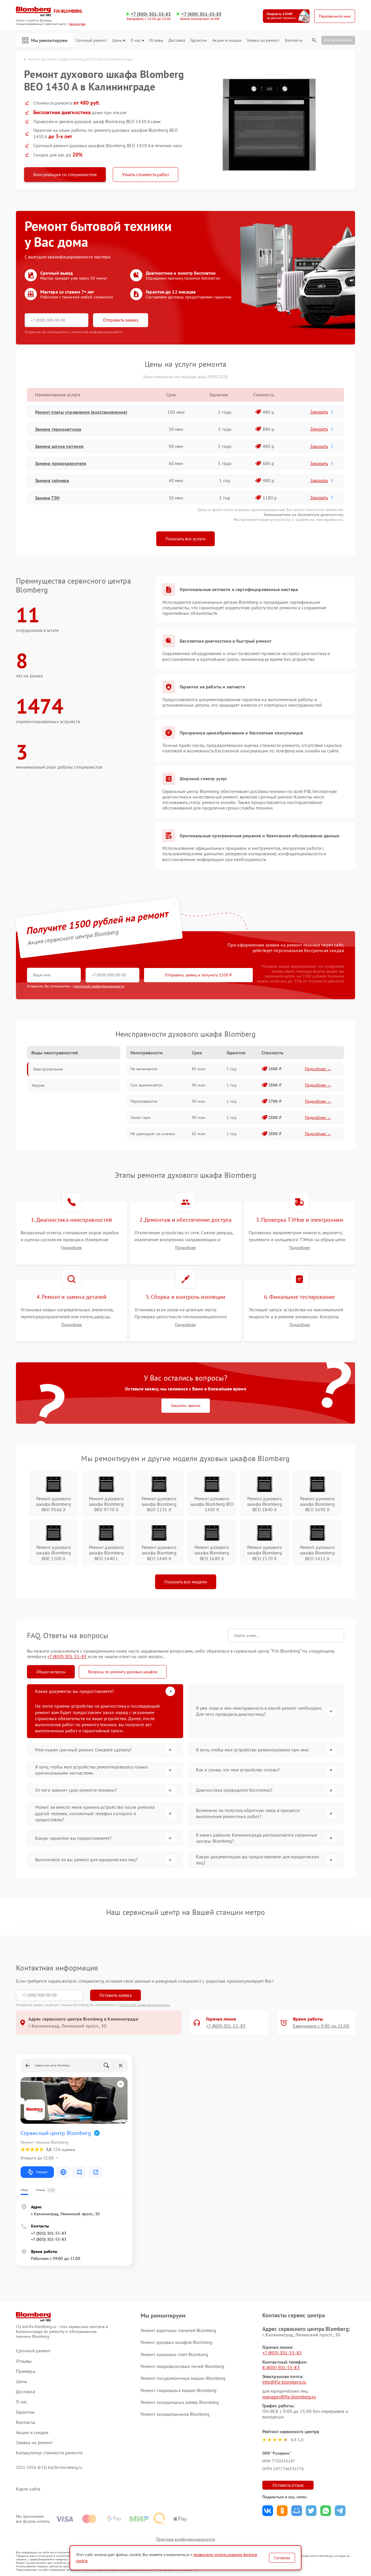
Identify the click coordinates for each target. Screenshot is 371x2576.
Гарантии (199, 40)
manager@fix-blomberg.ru (289, 2397)
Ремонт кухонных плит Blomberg (174, 2354)
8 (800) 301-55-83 (281, 2367)
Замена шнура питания (59, 446)
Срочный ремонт (91, 40)
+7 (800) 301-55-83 (151, 14)
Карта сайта (28, 2489)
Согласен (282, 2558)
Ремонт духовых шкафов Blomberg (177, 2342)
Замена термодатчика (58, 429)
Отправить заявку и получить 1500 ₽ (198, 975)
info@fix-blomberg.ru (284, 2382)
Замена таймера (52, 480)
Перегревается (144, 1101)
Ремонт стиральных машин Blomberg (179, 2390)
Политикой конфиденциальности (145, 2005)
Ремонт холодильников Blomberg (175, 2414)
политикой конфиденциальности (99, 986)
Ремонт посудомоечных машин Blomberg (183, 2378)
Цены (117, 40)
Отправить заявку (121, 320)
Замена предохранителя (61, 463)
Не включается (144, 1069)
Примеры (26, 2371)
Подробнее (71, 1248)
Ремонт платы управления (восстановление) (81, 412)
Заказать (319, 412)
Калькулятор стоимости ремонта (49, 2453)
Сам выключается (146, 1085)
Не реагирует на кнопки (153, 1134)
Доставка (177, 40)
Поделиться (268, 2511)
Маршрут (42, 2172)
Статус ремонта (338, 40)
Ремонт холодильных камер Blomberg (180, 2402)
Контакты (294, 40)
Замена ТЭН (47, 498)
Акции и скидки (227, 40)
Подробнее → (318, 1069)
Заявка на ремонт (263, 40)
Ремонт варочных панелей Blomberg (178, 2330)
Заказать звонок (186, 1405)
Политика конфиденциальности (185, 2539)
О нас (136, 40)
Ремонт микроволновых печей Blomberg (183, 2366)
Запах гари (140, 1117)
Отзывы (156, 40)
